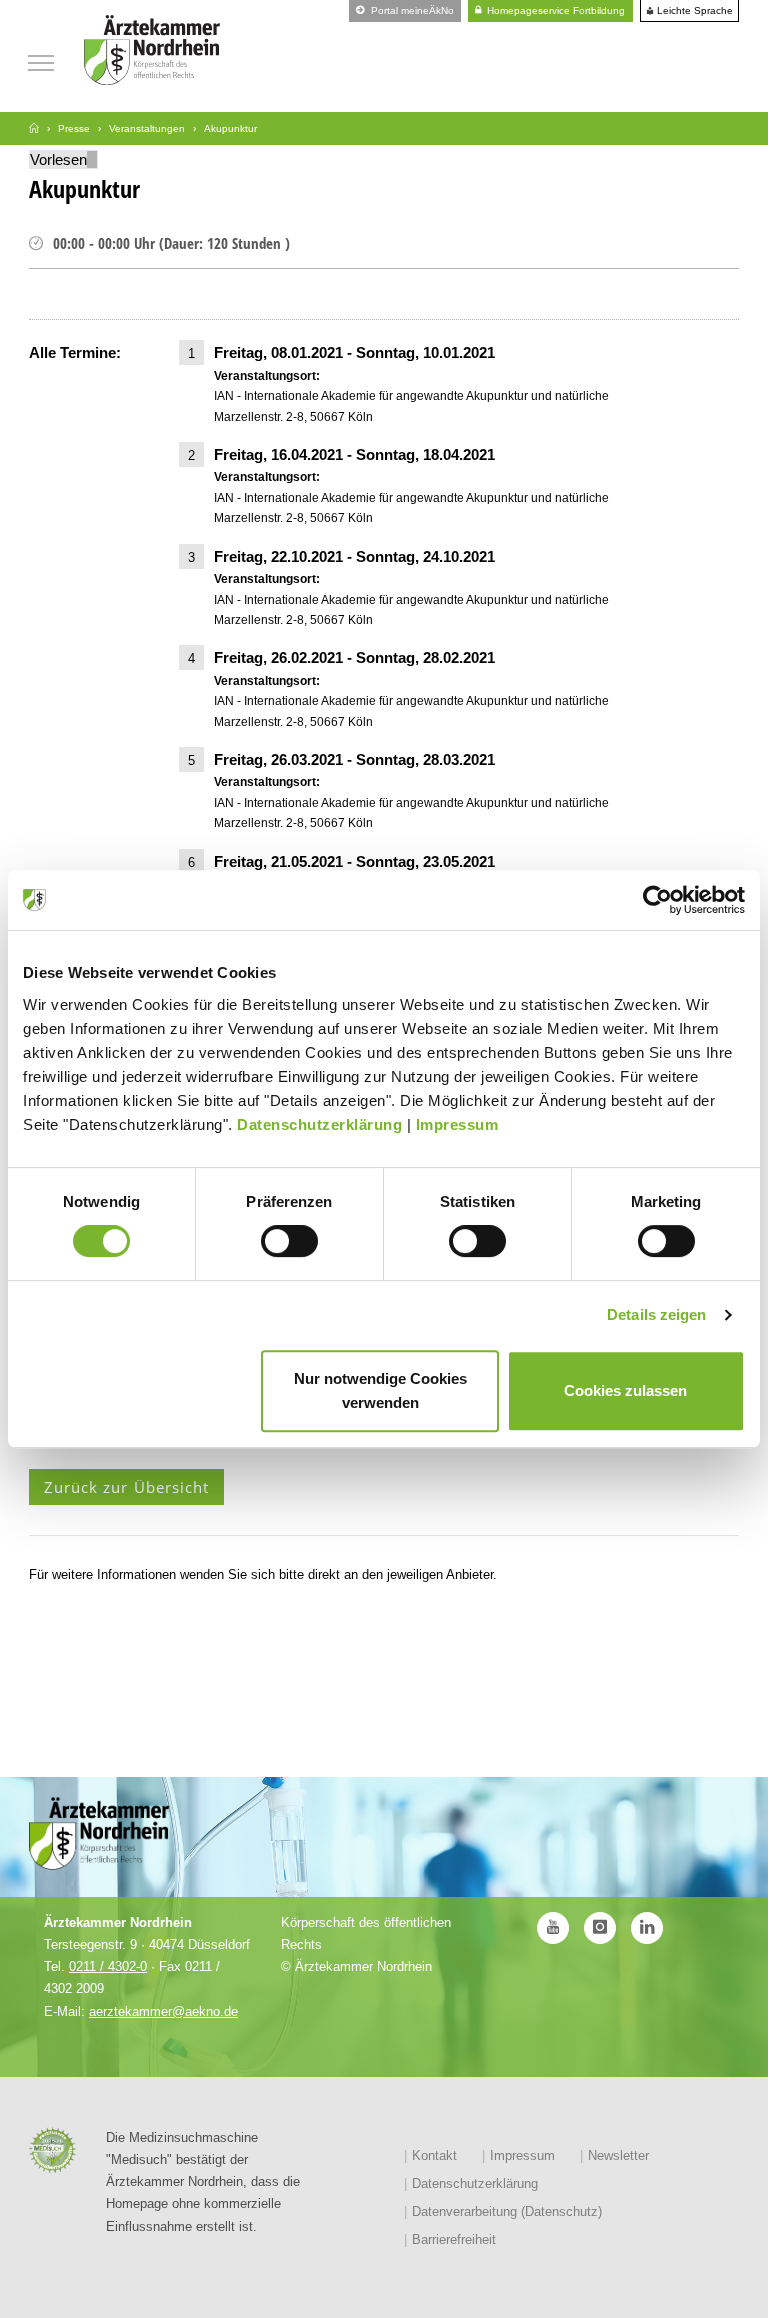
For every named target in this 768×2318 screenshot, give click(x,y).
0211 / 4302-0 (108, 1966)
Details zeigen (656, 1314)
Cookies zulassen (625, 1390)
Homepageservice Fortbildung (554, 10)
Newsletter (618, 2155)
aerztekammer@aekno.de (163, 2011)
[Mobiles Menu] (41, 60)
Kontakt (434, 2155)
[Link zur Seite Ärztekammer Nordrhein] (34, 128)
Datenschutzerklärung (319, 1124)
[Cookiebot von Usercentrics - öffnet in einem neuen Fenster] (657, 900)
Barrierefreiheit (454, 2239)
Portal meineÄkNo (411, 10)
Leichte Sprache (693, 11)
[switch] (289, 1241)
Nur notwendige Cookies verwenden (380, 1390)
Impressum (457, 1124)
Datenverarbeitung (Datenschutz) (507, 2211)
